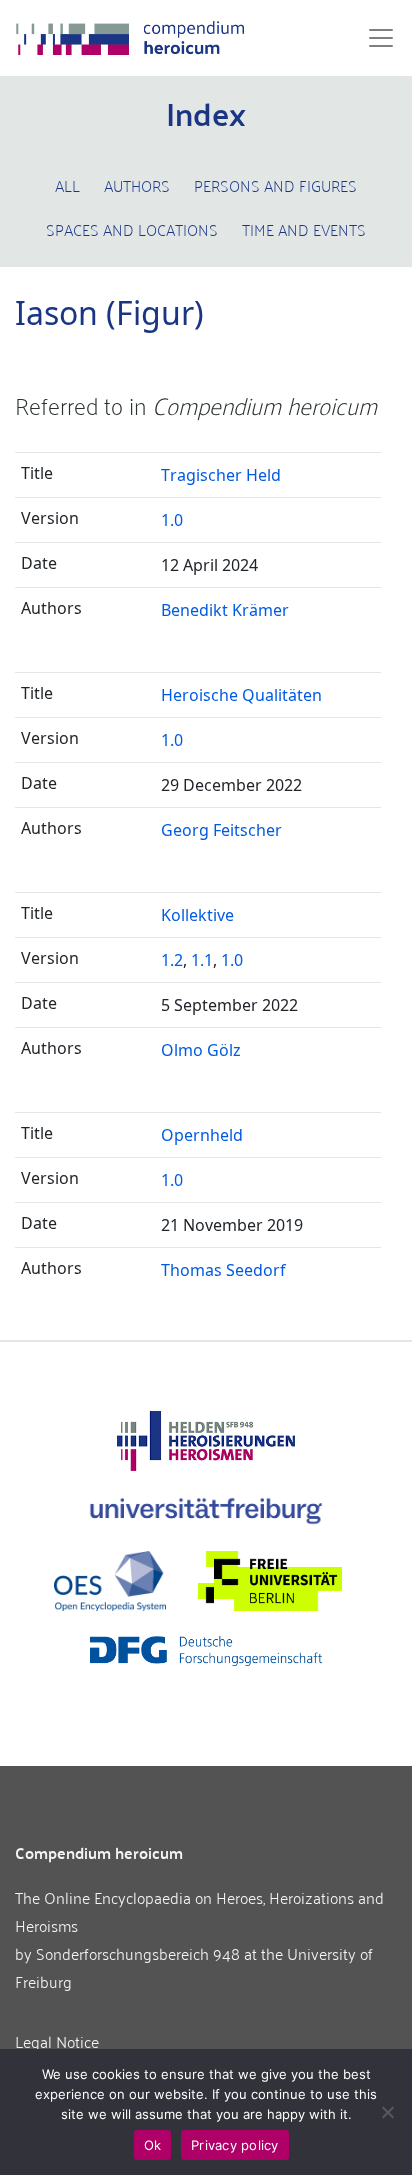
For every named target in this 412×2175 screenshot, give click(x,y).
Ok (153, 2145)
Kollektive (197, 915)
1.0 (172, 520)
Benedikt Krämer (225, 610)
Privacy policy (235, 2145)
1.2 (172, 960)
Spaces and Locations (132, 229)
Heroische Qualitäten (241, 695)
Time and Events (304, 229)
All (67, 185)
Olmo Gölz (201, 1050)
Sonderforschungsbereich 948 (138, 1953)
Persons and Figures (275, 185)
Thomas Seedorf (223, 1270)
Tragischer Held (221, 475)
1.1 (202, 960)
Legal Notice (57, 2041)
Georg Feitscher (221, 830)
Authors (137, 185)
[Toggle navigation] (375, 38)
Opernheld (202, 1135)
